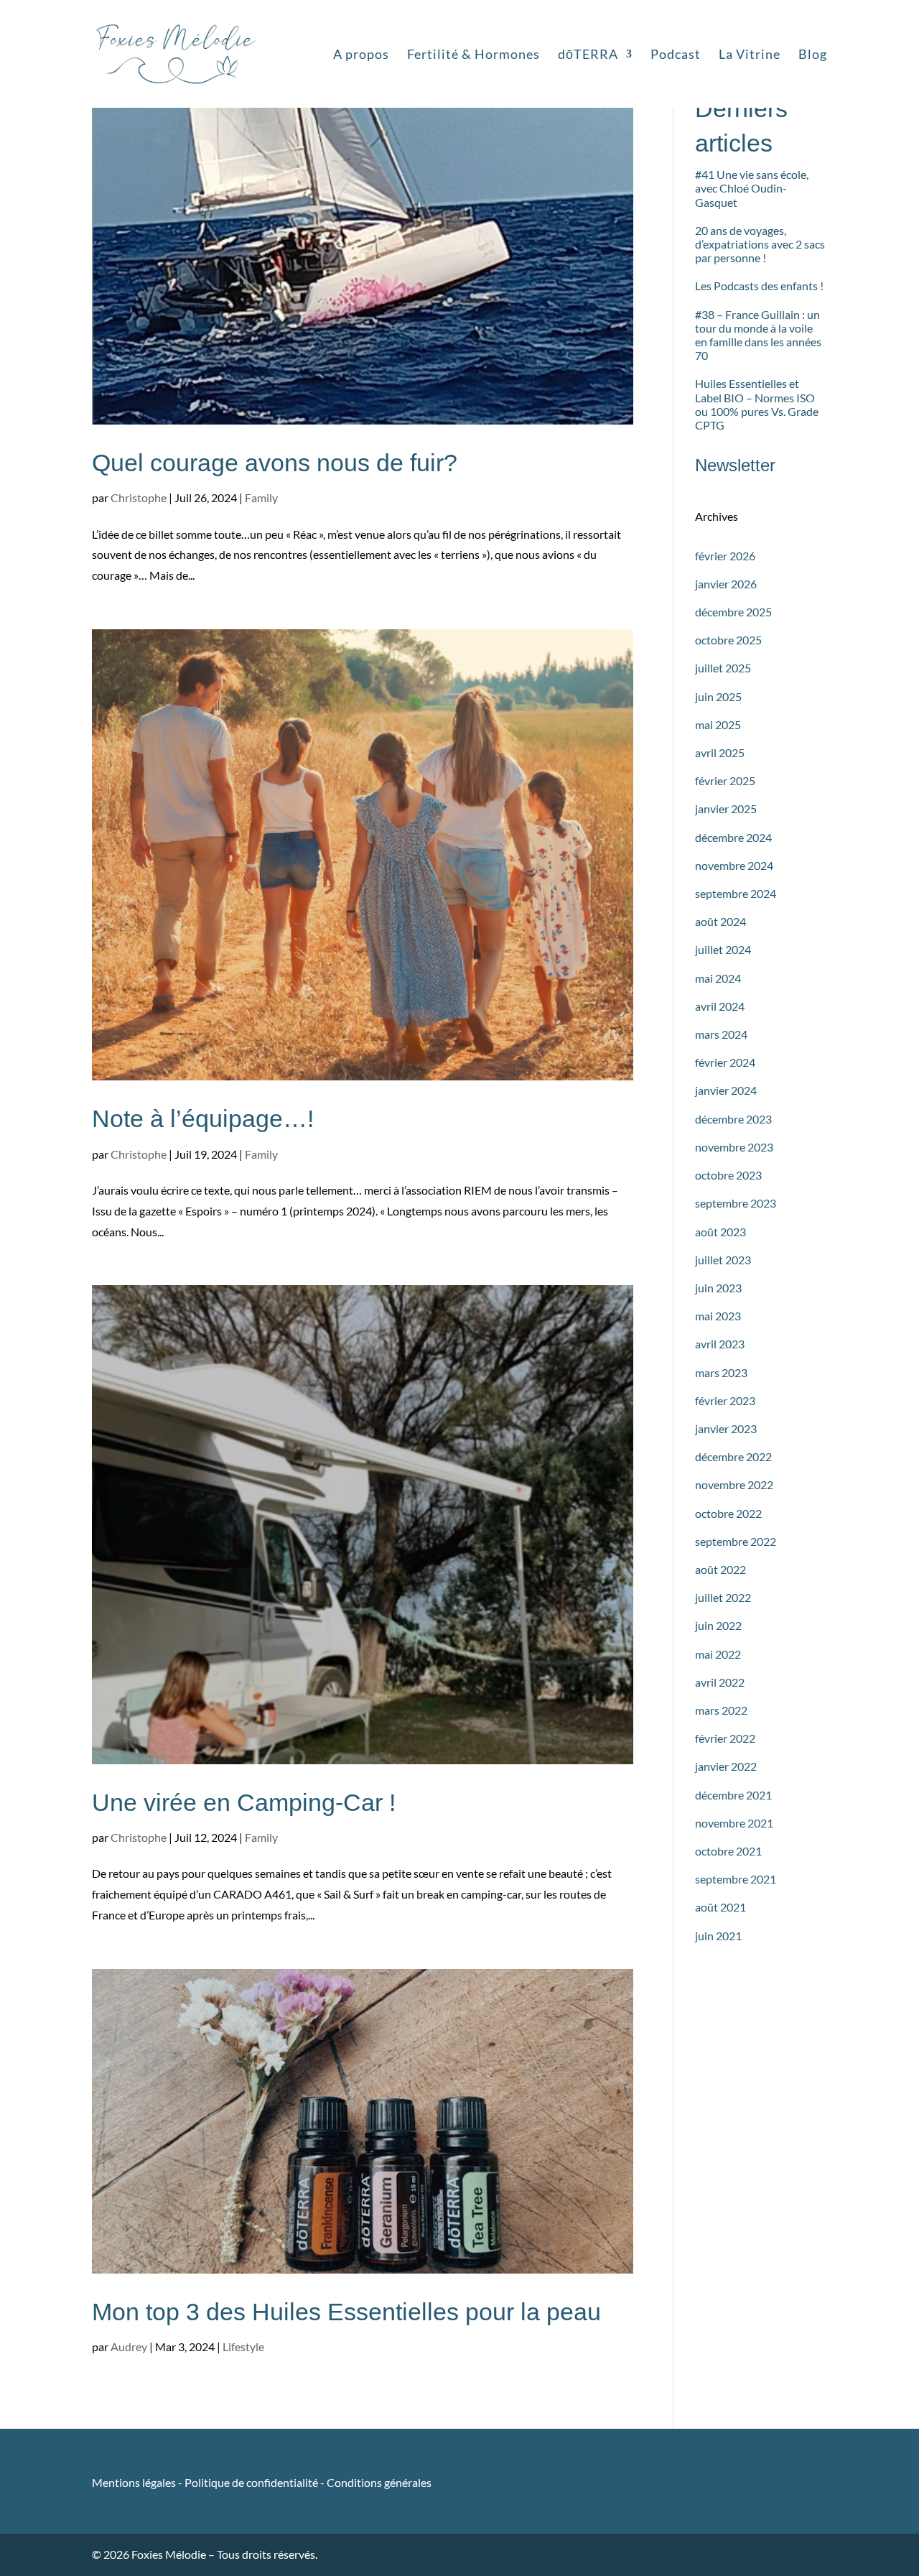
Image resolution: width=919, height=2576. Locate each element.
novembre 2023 (734, 1147)
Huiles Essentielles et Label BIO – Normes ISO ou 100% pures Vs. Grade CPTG (757, 404)
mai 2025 (718, 724)
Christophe (139, 497)
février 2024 (725, 1062)
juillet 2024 (723, 949)
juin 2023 (718, 1288)
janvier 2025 (726, 809)
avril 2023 (720, 1344)
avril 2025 (720, 752)
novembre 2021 (734, 1823)
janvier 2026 (726, 584)
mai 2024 (718, 978)
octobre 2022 (728, 1513)
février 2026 (725, 556)
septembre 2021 (736, 1879)
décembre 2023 (733, 1119)
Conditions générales (379, 2482)
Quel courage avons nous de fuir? (275, 463)
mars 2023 (721, 1372)
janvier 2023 (726, 1428)
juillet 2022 (723, 1597)
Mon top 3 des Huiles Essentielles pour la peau (346, 2312)
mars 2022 (721, 1710)
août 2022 (720, 1569)
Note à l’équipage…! (203, 1118)
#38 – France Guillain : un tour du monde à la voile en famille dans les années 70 (758, 335)
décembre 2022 (733, 1456)
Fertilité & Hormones (474, 55)
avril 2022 (720, 1682)
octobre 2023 (728, 1175)
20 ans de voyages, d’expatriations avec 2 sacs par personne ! (760, 244)
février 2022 (725, 1738)
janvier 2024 (726, 1090)
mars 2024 (721, 1034)
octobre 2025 (728, 640)
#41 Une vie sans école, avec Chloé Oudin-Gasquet (752, 188)
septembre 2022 (736, 1541)
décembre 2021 (733, 1795)
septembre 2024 (736, 893)
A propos (361, 55)
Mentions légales (135, 2482)
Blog (813, 55)
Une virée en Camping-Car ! (244, 1802)
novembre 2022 (734, 1484)
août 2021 (720, 1907)
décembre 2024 (733, 837)
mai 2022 (718, 1654)
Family (261, 497)
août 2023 (720, 1232)
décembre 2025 (733, 612)
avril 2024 (720, 1006)
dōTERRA (588, 55)
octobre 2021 (728, 1851)
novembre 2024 (734, 865)
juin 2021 (718, 1936)
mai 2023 (718, 1316)
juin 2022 (718, 1625)
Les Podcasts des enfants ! (759, 286)
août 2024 (720, 921)
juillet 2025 (723, 668)
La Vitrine (750, 55)
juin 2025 (718, 696)
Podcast (676, 55)
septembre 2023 (736, 1203)
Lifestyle (243, 2346)
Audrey (129, 2346)
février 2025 (725, 780)
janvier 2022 (726, 1766)
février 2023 (725, 1400)
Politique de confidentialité (251, 2482)
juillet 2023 (723, 1260)
